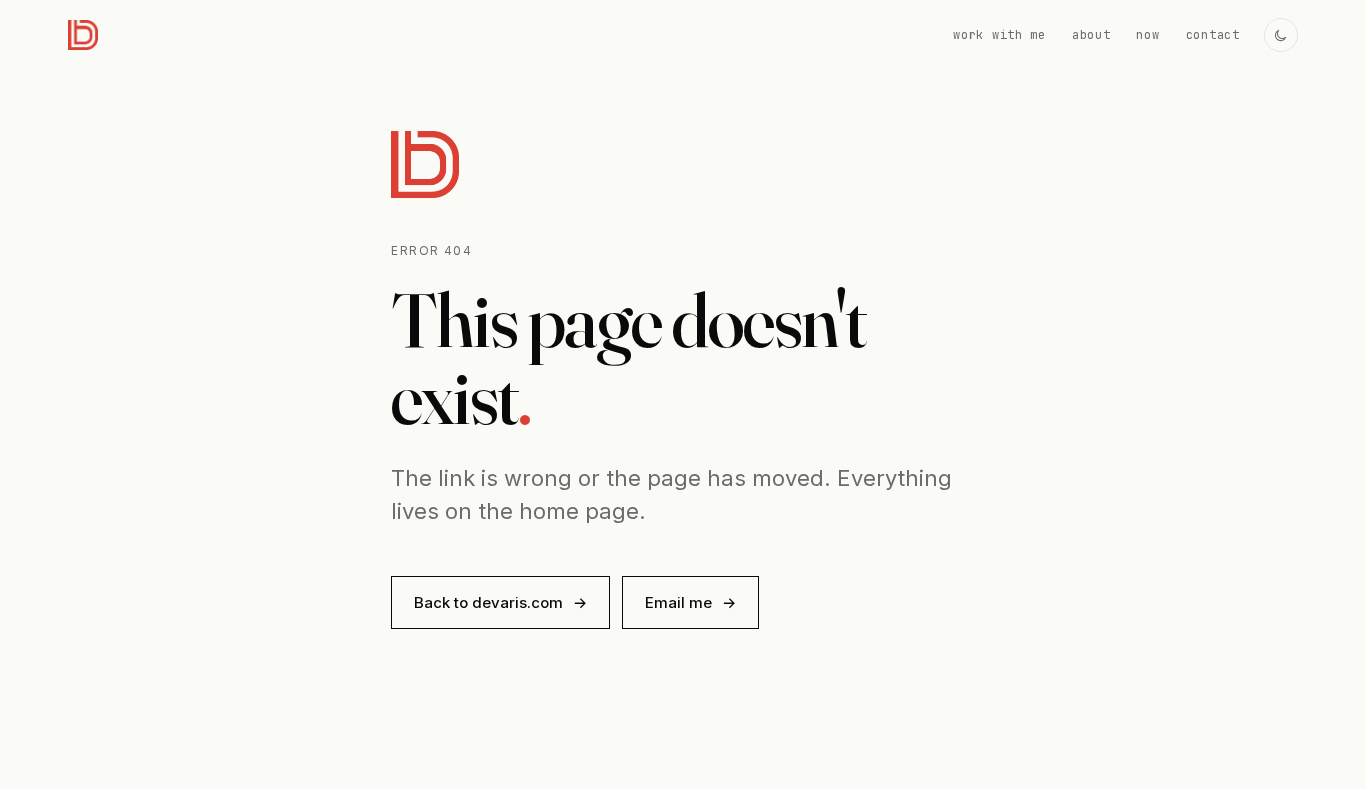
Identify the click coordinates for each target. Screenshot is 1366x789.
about (1091, 35)
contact (1213, 35)
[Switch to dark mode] (1281, 35)
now (1147, 35)
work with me (999, 35)
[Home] (83, 35)
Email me (690, 602)
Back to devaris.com (500, 602)
